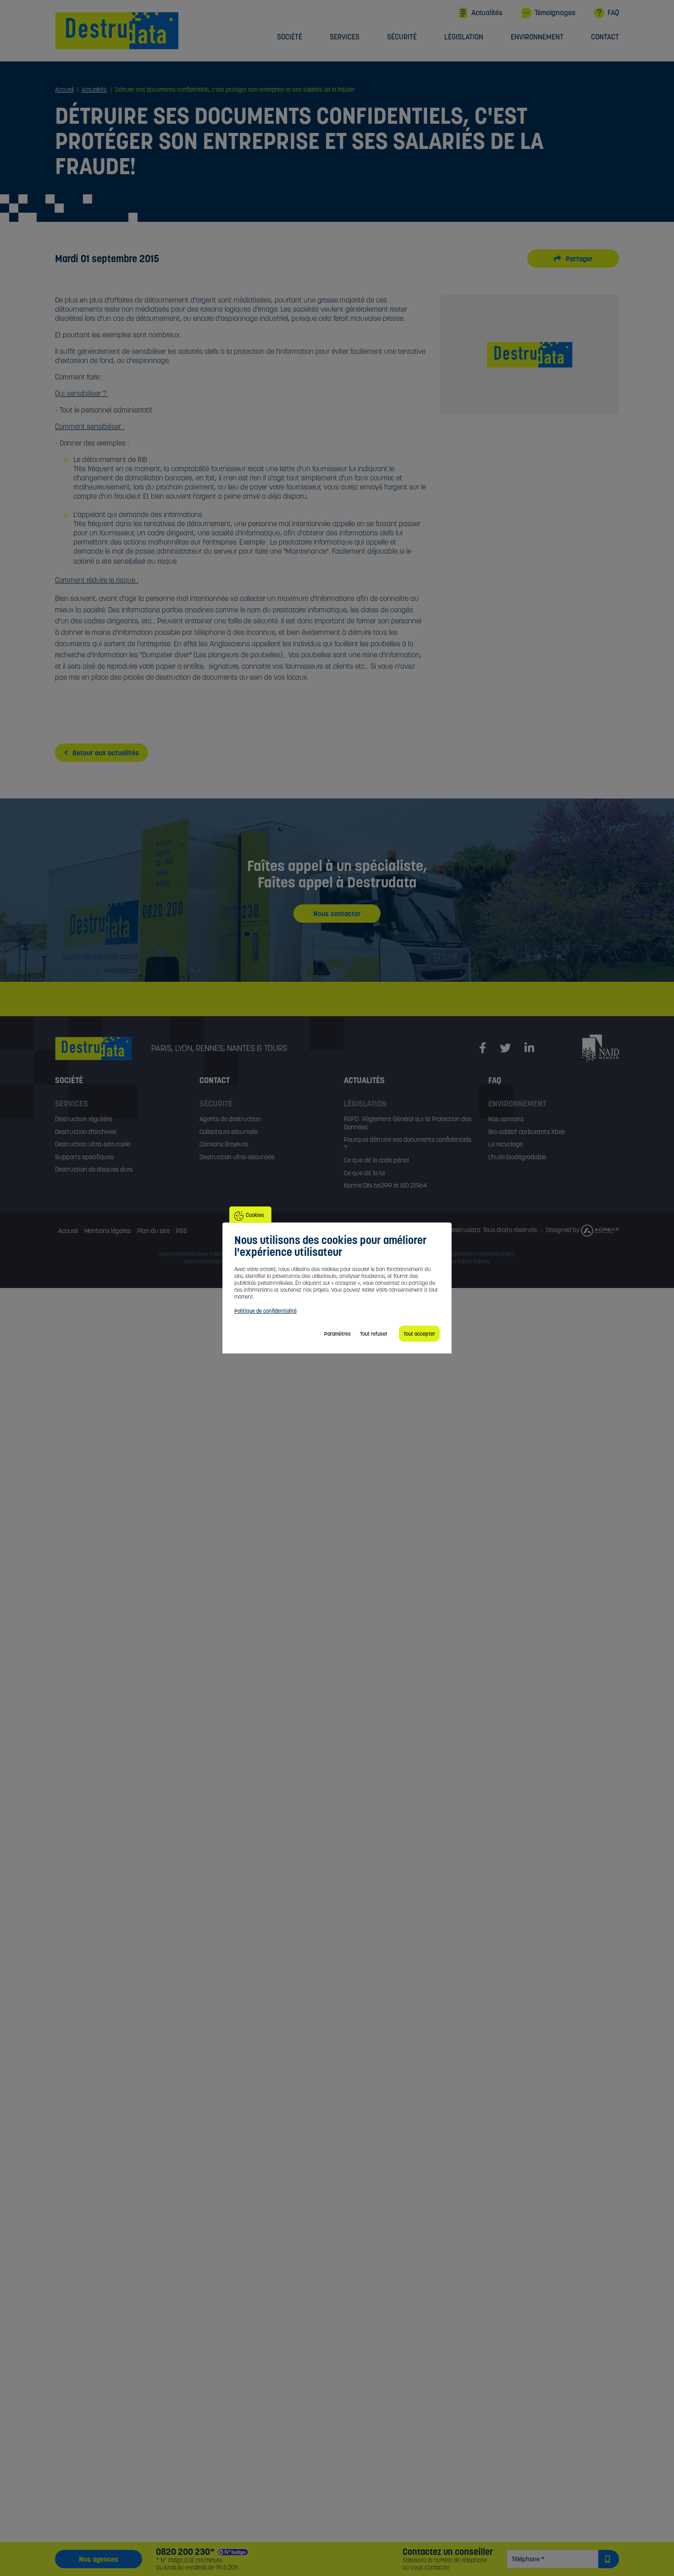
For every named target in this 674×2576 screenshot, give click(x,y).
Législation (464, 37)
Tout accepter (419, 1334)
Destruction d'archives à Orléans (219, 1261)
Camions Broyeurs (224, 1144)
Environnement (537, 37)
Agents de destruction (230, 1119)
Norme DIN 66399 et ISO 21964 (385, 1185)
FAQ (613, 12)
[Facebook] (483, 1048)
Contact (605, 37)
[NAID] (601, 1048)
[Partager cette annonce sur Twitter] (563, 259)
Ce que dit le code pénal (376, 1160)
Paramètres (337, 1334)
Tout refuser (374, 1334)
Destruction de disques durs (94, 1169)
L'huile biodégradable (517, 1157)
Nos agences (99, 2559)
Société (290, 37)
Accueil (68, 1231)
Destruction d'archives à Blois (483, 1254)
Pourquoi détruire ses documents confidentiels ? (408, 1144)
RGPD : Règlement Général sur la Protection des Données (408, 1123)
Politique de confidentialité (265, 1311)
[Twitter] (505, 1048)
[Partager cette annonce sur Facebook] (573, 259)
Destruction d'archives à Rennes (194, 1254)
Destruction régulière (83, 1119)
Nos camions (506, 1119)
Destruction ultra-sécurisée (93, 1144)
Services (345, 37)
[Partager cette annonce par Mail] (584, 259)
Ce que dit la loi (365, 1173)
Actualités (487, 12)
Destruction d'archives (86, 1132)
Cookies (255, 1215)
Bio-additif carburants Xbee (527, 1132)
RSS (182, 1231)
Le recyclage (505, 1144)
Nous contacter (337, 914)
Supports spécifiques (84, 1157)
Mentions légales (108, 1231)
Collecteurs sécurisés (229, 1132)
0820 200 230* (185, 2552)
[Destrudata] (103, 1049)
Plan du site (153, 1231)
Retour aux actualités (105, 753)
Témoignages (555, 12)
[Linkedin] (529, 1048)
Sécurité (402, 37)
